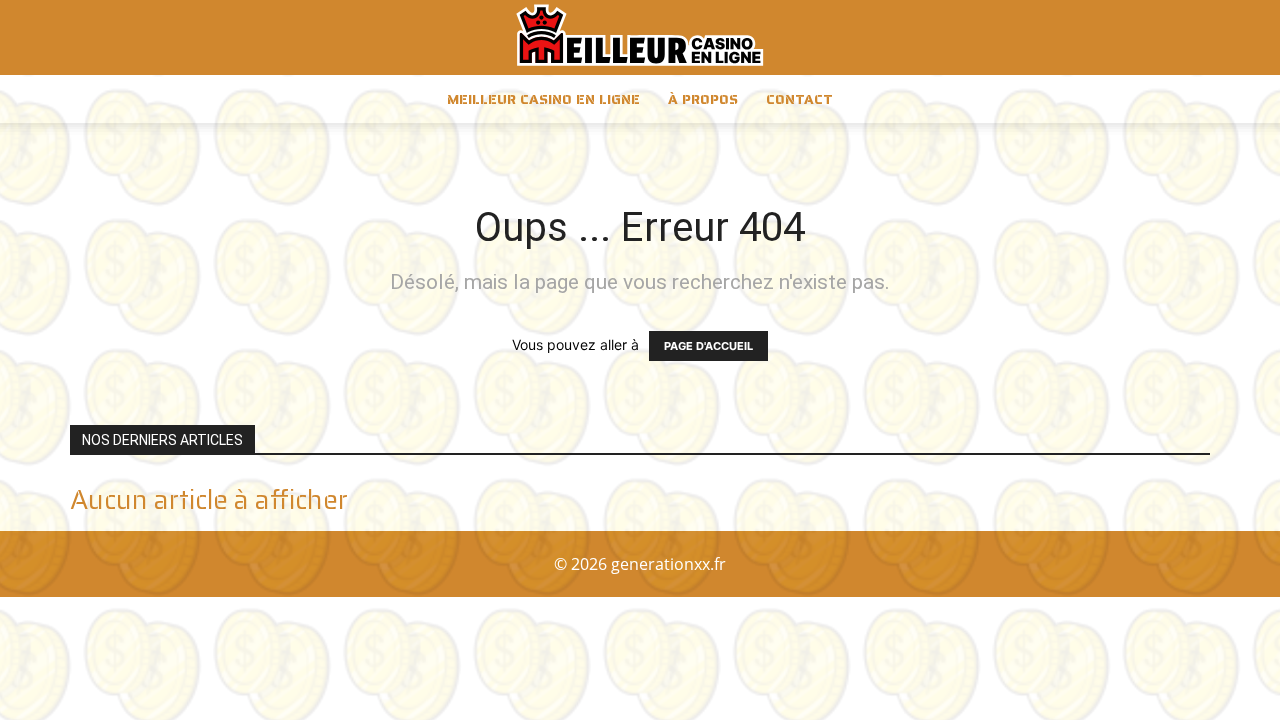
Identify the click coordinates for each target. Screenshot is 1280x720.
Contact (799, 99)
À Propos (703, 99)
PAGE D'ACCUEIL (708, 346)
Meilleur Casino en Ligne (543, 99)
